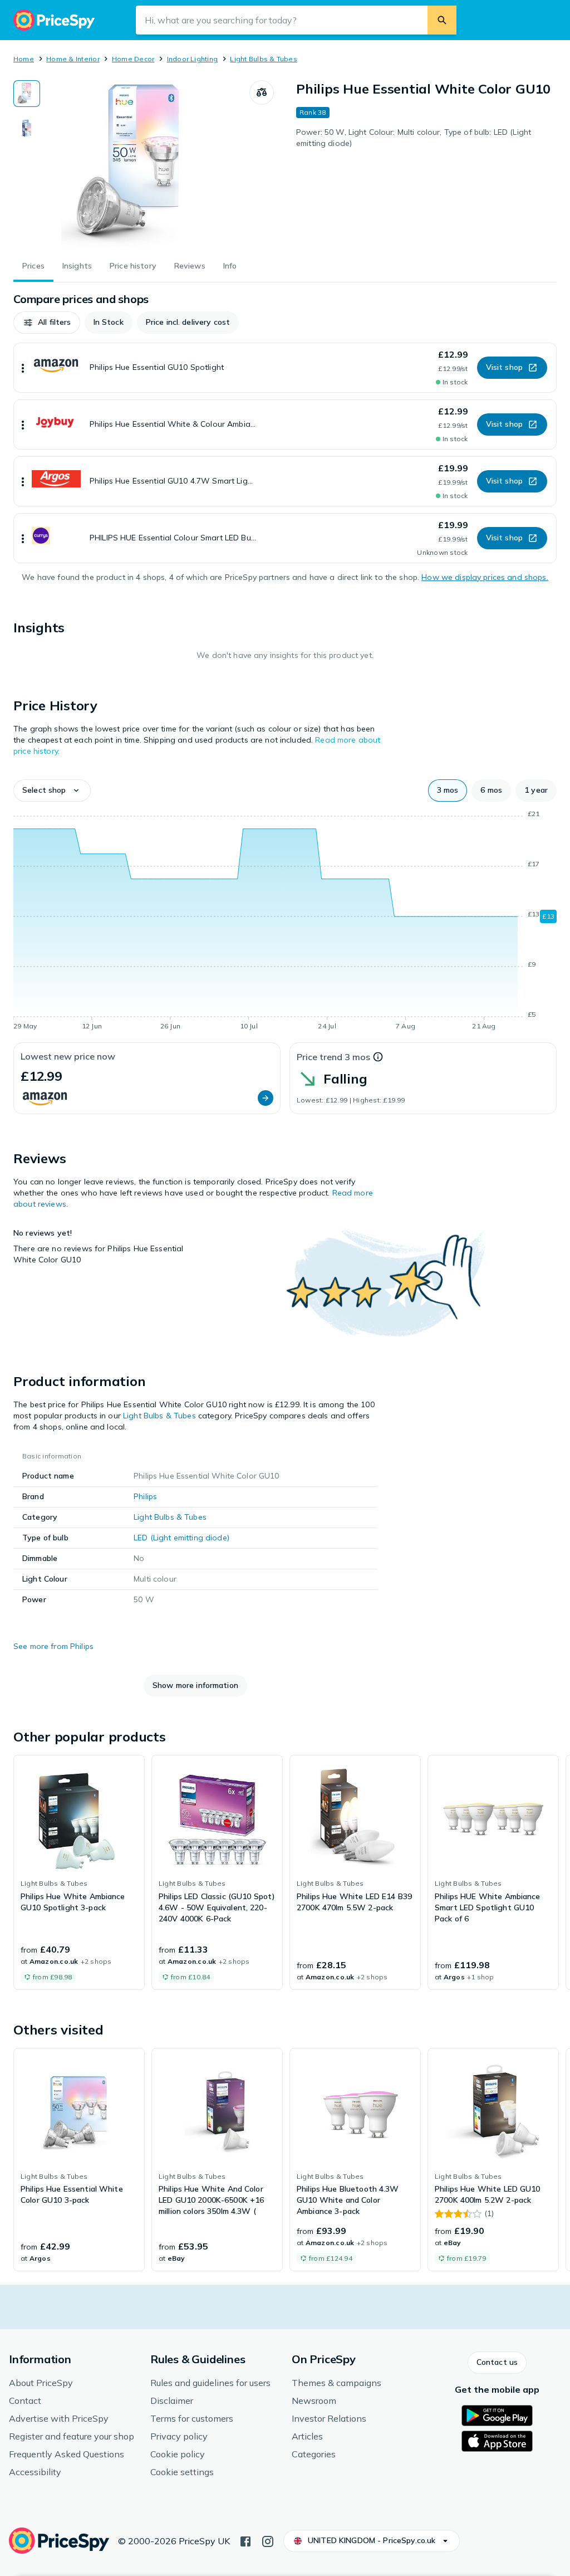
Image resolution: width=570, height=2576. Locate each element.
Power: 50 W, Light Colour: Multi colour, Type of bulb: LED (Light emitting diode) (414, 138)
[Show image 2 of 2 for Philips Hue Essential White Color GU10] (27, 128)
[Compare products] (262, 92)
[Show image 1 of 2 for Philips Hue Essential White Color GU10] (27, 94)
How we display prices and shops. (485, 577)
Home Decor (133, 59)
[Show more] (23, 368)
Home (24, 59)
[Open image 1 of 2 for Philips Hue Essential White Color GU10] (145, 164)
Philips (145, 1496)
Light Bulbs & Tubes (264, 59)
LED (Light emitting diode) (181, 1538)
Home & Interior (73, 59)
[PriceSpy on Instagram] (268, 2540)
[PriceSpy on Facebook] (245, 2540)
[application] (285, 922)
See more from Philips (53, 1646)
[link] (79, 1872)
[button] (47, 323)
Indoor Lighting (193, 59)
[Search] (442, 20)
